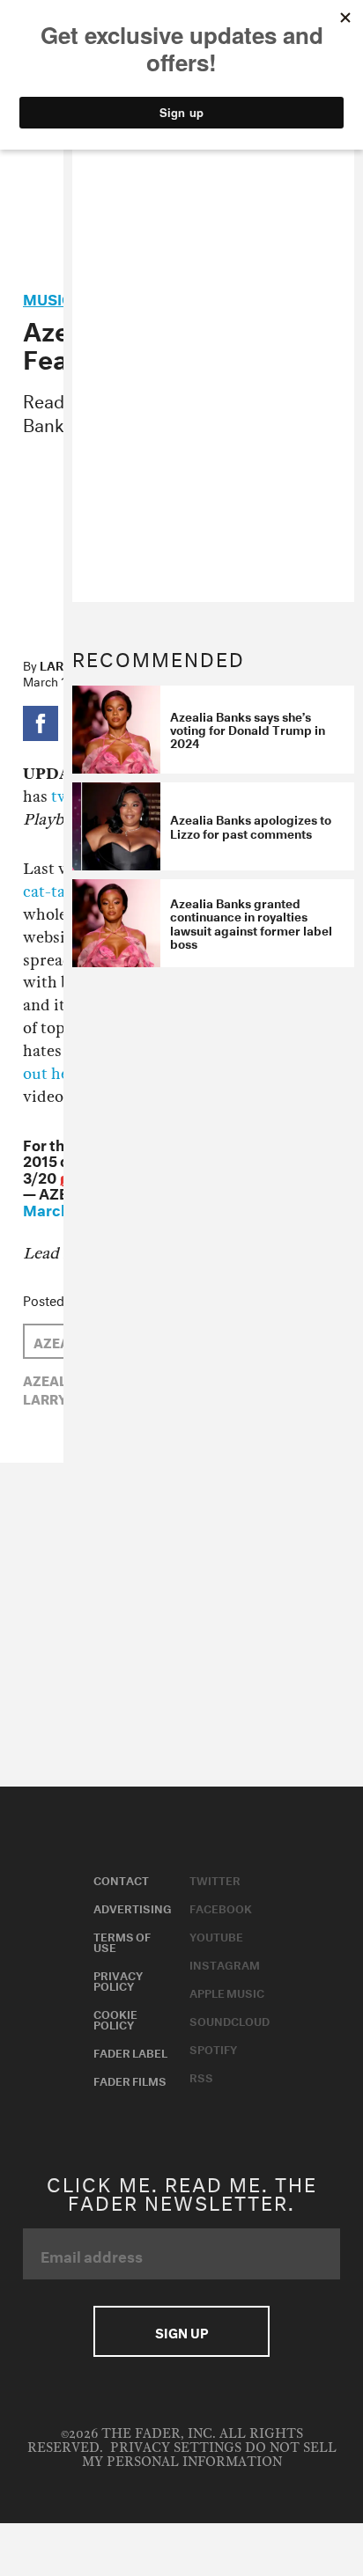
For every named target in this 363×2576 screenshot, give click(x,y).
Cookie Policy (115, 2018)
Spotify (213, 2048)
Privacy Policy (118, 1979)
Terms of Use (122, 1941)
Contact (121, 1879)
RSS (201, 2076)
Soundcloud (230, 2020)
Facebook (221, 1907)
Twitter (215, 1879)
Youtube (216, 1935)
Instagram (225, 1963)
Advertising (133, 1907)
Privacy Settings (176, 2448)
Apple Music (227, 1992)
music (48, 297)
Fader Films (130, 2080)
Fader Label (130, 2051)
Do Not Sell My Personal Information (209, 2455)
